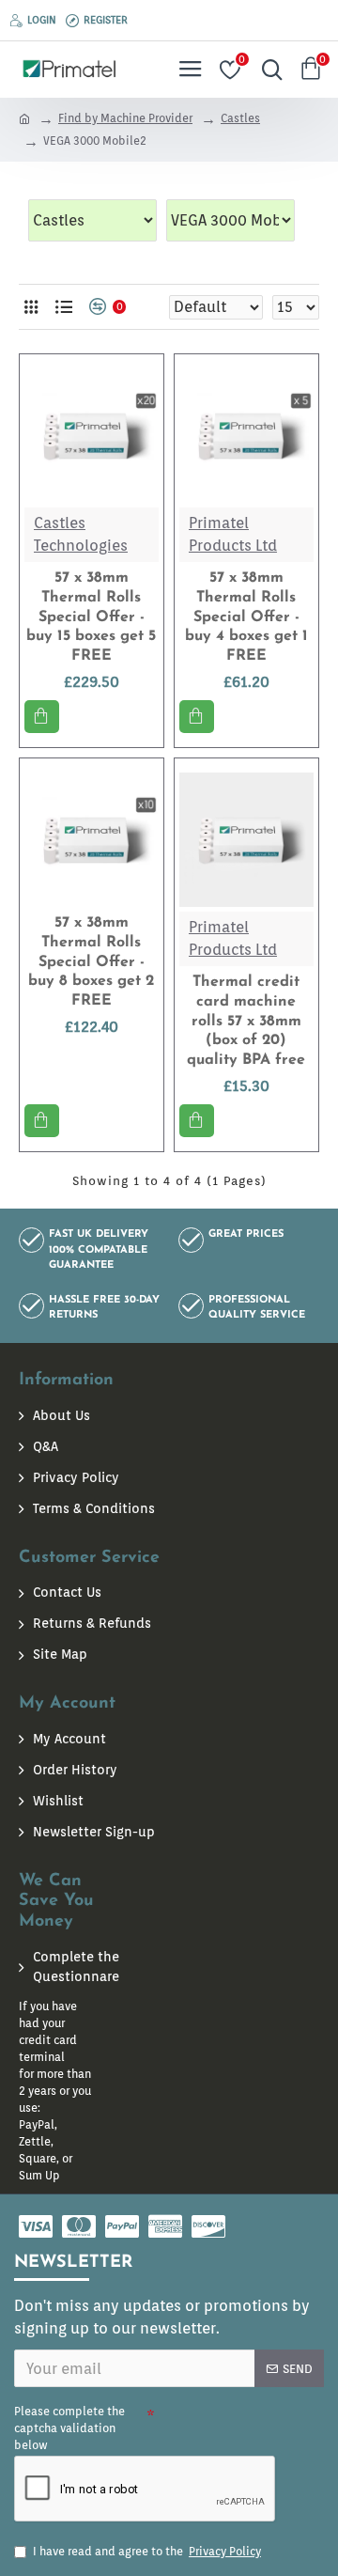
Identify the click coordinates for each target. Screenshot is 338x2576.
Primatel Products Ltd (233, 534)
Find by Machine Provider (125, 118)
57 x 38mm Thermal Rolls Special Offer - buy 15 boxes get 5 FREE (91, 617)
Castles (240, 118)
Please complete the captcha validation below (69, 2428)
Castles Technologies (81, 534)
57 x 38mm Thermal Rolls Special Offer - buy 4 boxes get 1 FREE (246, 617)
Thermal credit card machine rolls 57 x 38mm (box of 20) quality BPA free (246, 1021)
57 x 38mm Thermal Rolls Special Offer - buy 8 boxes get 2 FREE (91, 962)
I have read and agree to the (147, 2551)
